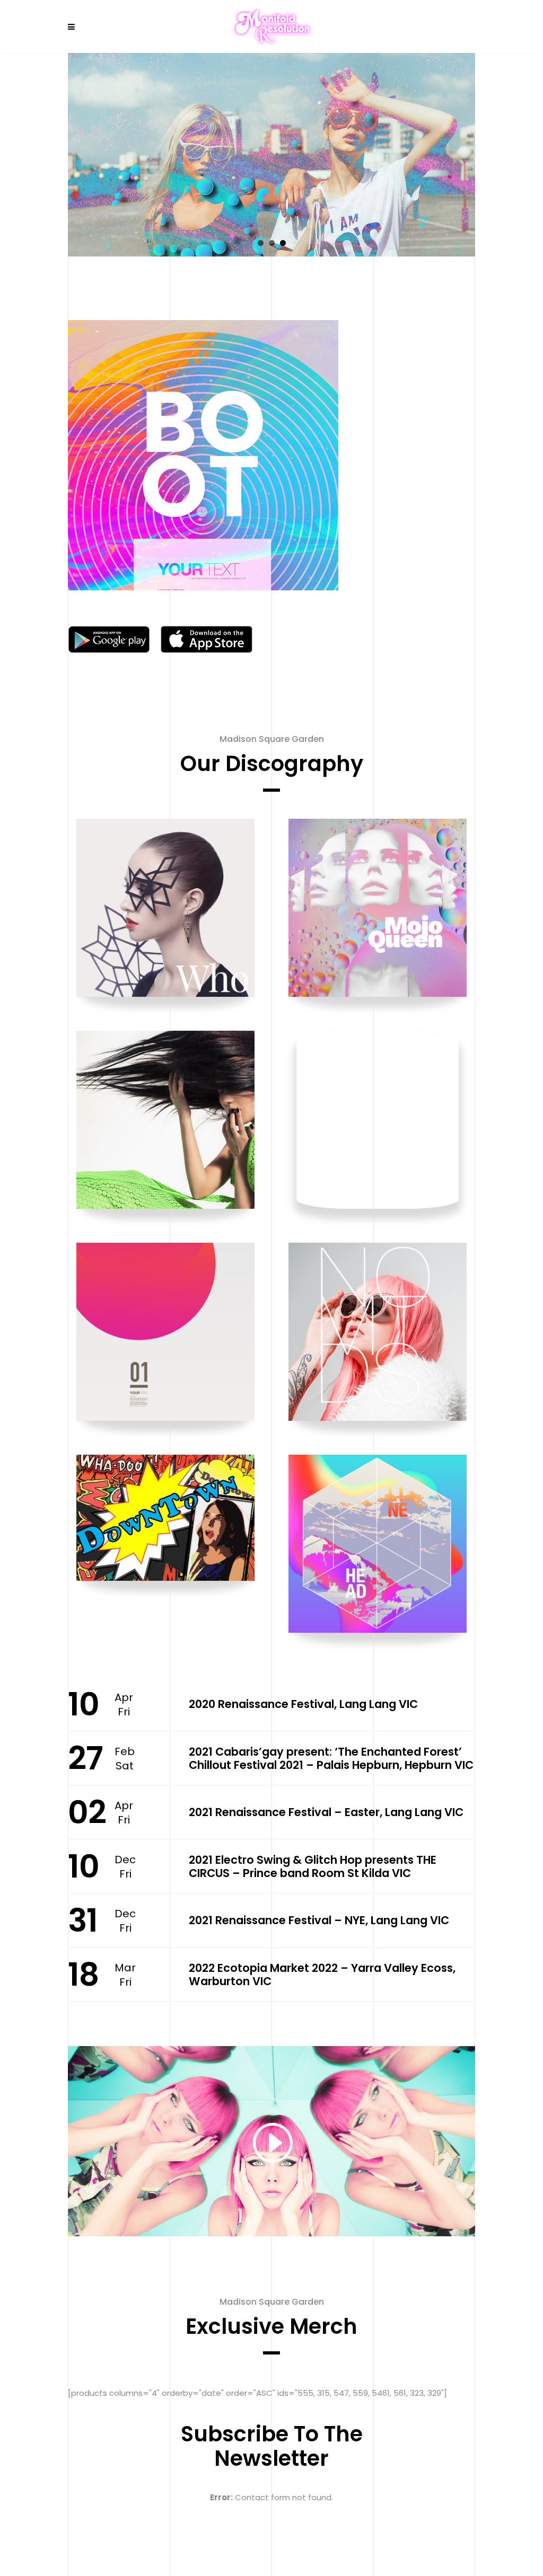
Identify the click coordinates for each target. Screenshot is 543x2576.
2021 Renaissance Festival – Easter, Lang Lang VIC (326, 1812)
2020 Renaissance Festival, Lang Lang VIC (303, 1704)
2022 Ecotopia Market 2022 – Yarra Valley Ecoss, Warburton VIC (322, 1975)
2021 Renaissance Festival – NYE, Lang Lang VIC (319, 1920)
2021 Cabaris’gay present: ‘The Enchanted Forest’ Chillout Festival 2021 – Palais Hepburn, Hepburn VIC (331, 1758)
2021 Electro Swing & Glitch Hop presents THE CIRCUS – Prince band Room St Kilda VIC (313, 1866)
